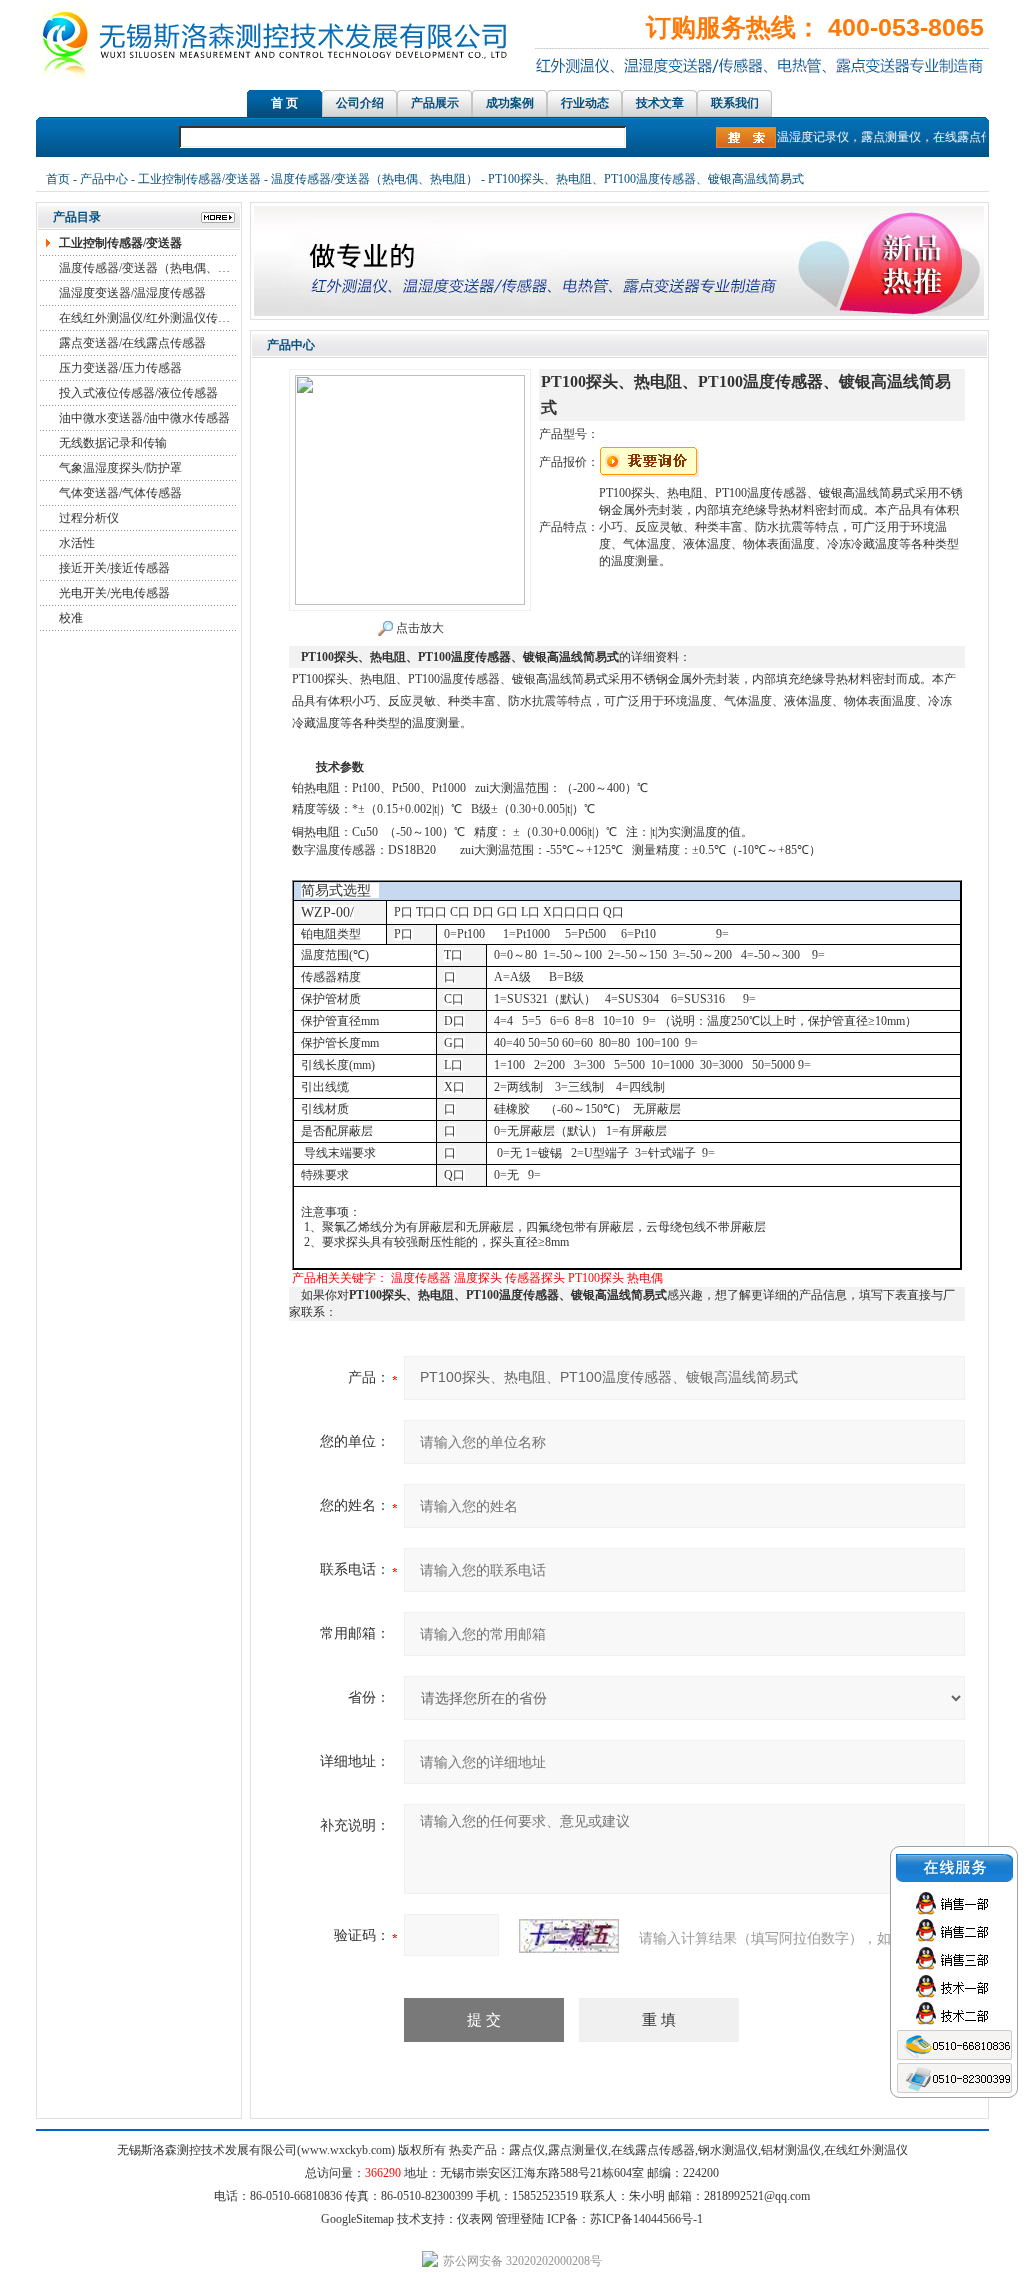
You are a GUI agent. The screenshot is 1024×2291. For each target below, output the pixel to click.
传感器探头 (535, 1278)
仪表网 (475, 2219)
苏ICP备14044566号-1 (646, 2219)
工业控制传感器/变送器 (199, 179)
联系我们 (735, 103)
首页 (58, 179)
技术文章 (660, 103)
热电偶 (645, 1278)
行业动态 (585, 103)
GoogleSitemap (357, 2219)
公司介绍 (360, 103)
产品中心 (104, 179)
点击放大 (418, 628)
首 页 (284, 103)
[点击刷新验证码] (569, 1936)
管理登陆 (520, 2219)
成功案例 (510, 103)
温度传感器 (421, 1278)
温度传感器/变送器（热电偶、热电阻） (374, 179)
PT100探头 (596, 1278)
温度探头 (478, 1278)
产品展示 (435, 103)
